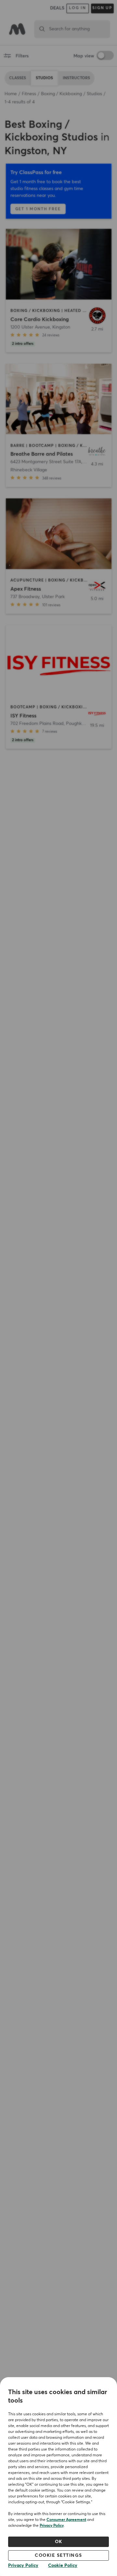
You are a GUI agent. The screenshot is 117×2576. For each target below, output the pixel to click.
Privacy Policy (52, 2526)
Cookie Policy (63, 2566)
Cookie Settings (58, 2555)
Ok (59, 2542)
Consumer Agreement (66, 2520)
